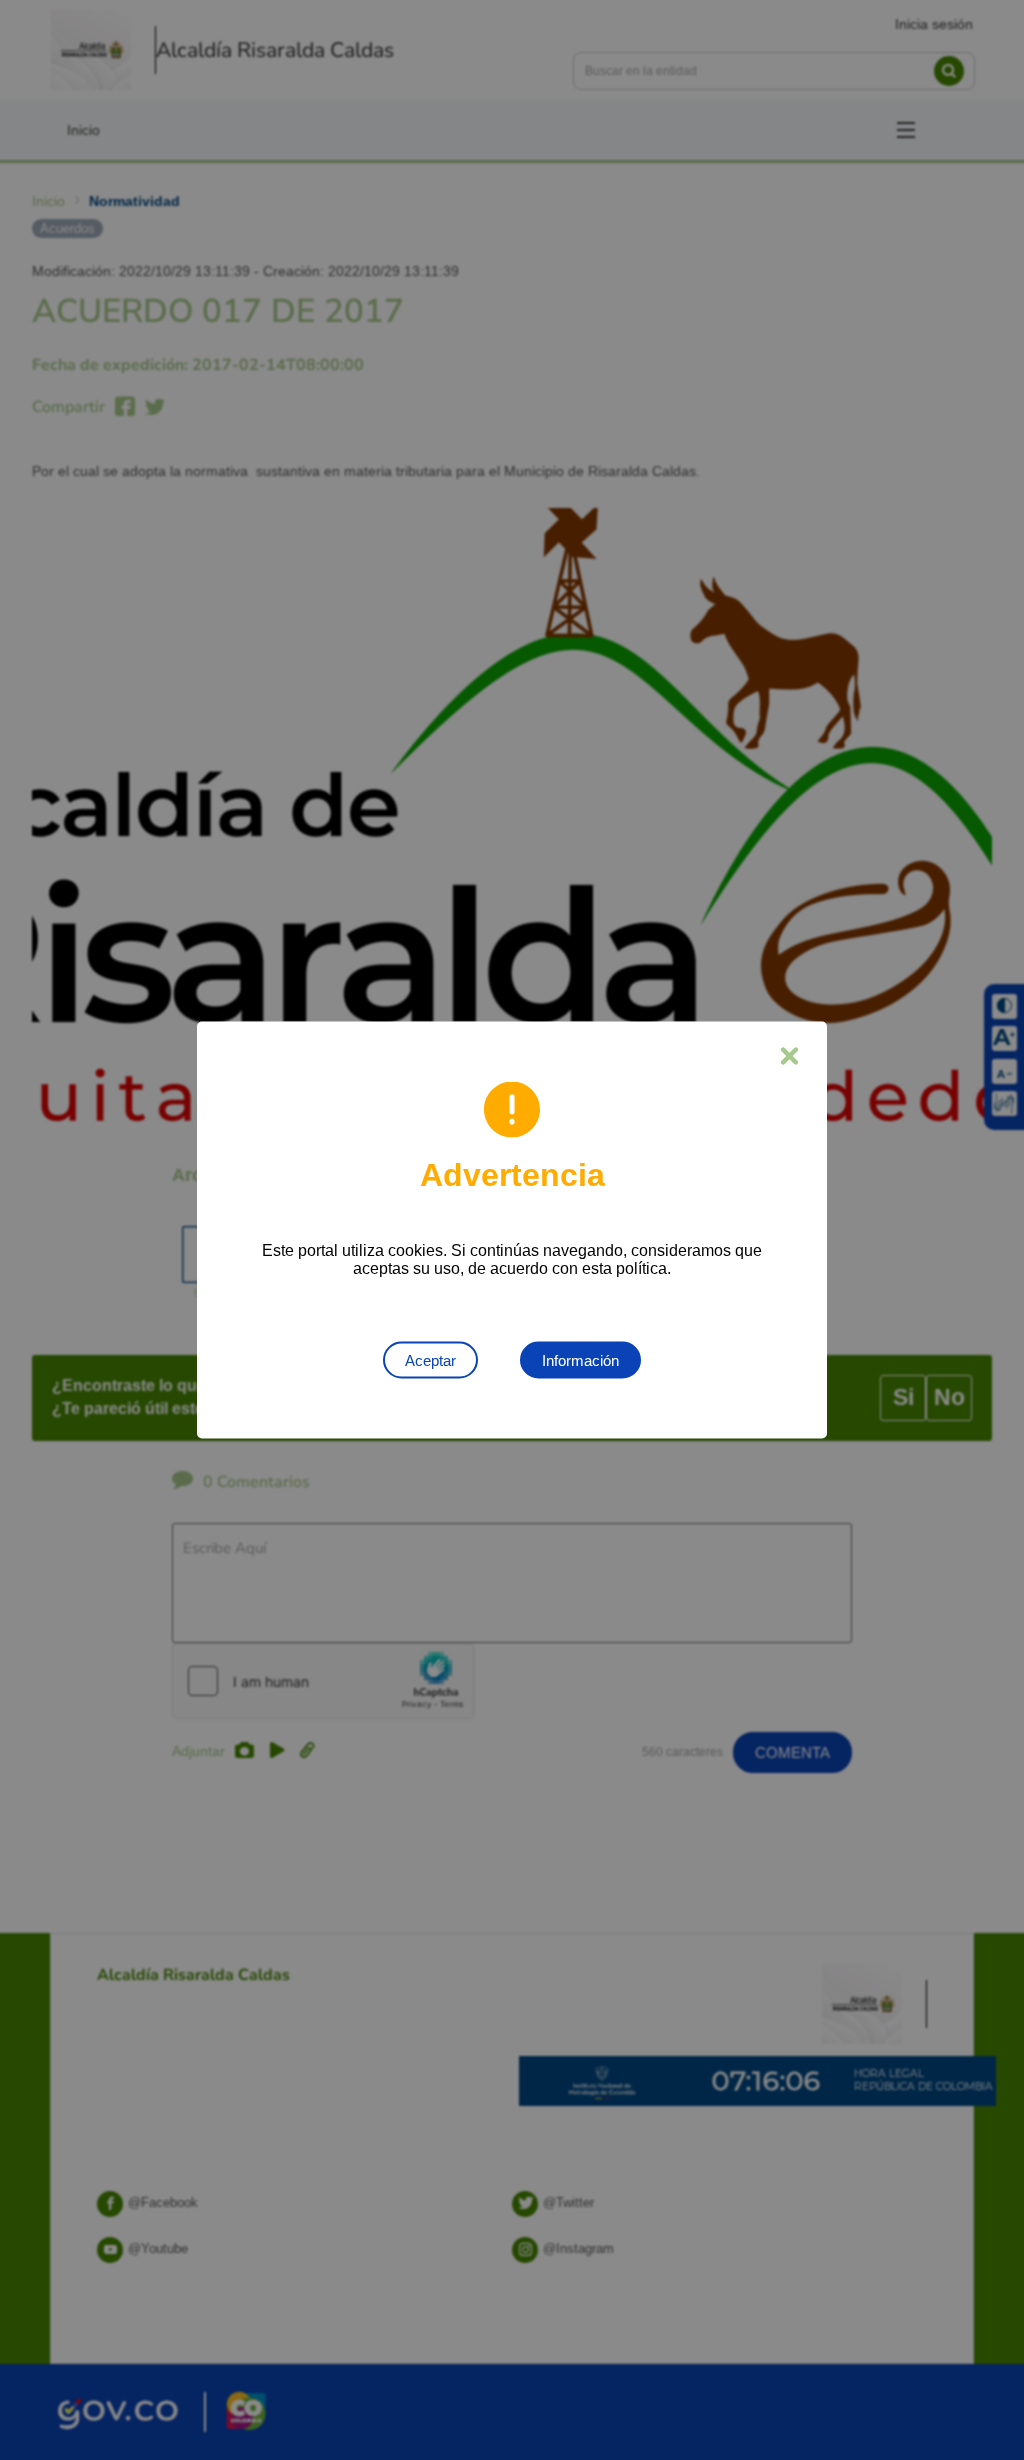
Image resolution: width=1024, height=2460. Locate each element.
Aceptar (430, 1360)
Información (580, 1360)
